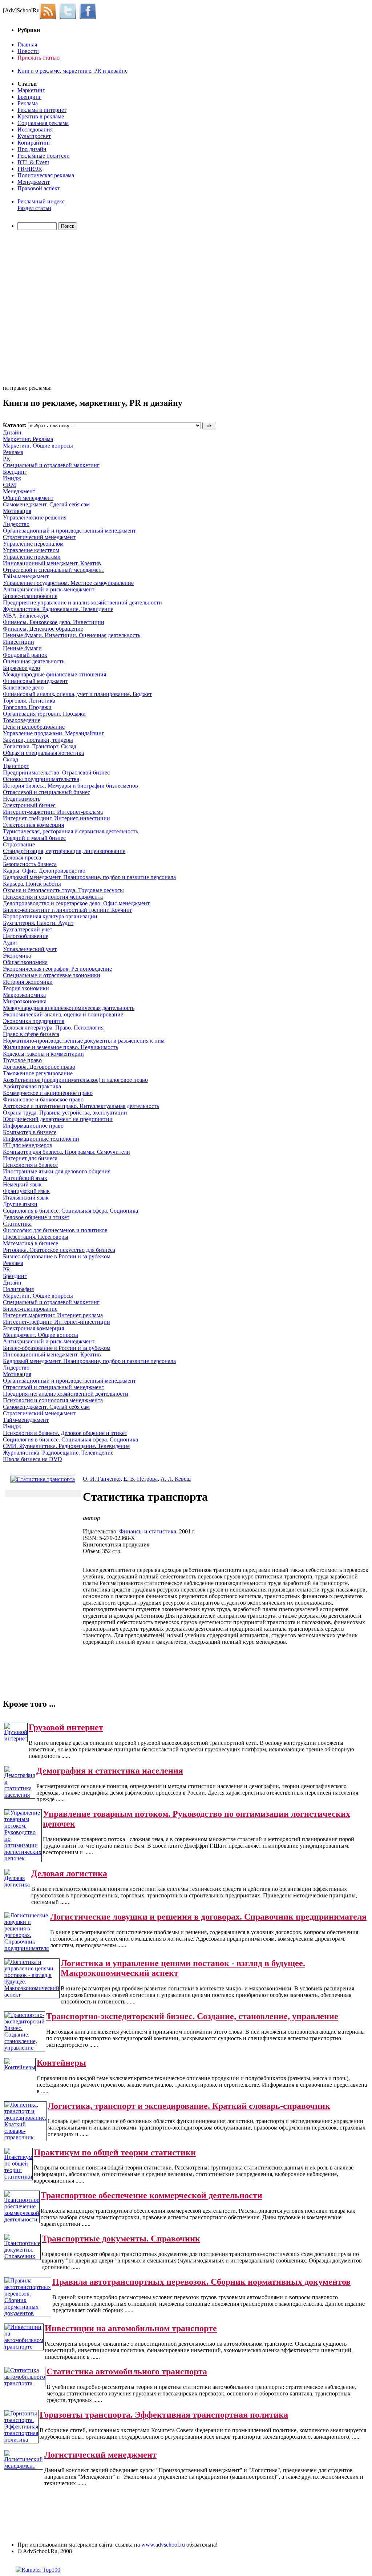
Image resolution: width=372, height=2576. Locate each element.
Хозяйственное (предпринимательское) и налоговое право (75, 1080)
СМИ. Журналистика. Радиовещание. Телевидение (66, 1446)
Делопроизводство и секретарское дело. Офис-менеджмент (76, 903)
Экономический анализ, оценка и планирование (63, 1014)
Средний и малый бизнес (34, 838)
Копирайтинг (34, 143)
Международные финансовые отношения (54, 674)
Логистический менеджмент (100, 2455)
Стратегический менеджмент (39, 537)
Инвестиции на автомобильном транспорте (131, 2328)
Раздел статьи (34, 208)
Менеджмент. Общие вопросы (41, 1335)
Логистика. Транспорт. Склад (40, 746)
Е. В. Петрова (141, 1479)
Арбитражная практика (32, 1086)
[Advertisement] (45, 308)
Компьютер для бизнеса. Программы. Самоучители (66, 1152)
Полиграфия (18, 1289)
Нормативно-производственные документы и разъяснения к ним (84, 1041)
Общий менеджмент (28, 498)
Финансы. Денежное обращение (43, 629)
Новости (28, 51)
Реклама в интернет (42, 110)
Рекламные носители (44, 156)
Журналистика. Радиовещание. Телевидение (58, 609)
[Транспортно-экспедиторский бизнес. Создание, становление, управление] (25, 2048)
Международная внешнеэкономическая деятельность (69, 1008)
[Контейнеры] (20, 2067)
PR (7, 459)
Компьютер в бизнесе (30, 1132)
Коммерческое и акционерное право (48, 1093)
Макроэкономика (24, 995)
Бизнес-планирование (30, 596)
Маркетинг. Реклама (28, 439)
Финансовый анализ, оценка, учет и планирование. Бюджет (77, 694)
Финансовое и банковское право (43, 1099)
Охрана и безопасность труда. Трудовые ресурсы (63, 890)
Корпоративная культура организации (50, 916)
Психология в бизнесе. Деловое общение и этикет (65, 1433)
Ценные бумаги (22, 648)
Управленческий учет (30, 949)
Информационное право (33, 1126)
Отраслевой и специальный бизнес (46, 792)
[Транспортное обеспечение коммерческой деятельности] (22, 2219)
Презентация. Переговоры (36, 1237)
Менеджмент (34, 182)
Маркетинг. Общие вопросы (38, 446)
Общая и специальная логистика (43, 753)
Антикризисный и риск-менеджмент (49, 589)
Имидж (12, 478)
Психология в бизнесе (30, 1165)
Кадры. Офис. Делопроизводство (44, 871)
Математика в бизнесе (31, 1243)
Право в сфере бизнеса (31, 1034)
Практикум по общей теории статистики (115, 2152)
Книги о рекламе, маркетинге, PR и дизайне (72, 71)
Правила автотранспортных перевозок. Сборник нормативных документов (201, 2282)
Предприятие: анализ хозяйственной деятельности (66, 1394)
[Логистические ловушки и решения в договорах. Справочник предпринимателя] (27, 1948)
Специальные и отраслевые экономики (52, 975)
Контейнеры (61, 2063)
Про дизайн (32, 149)
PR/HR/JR (30, 169)
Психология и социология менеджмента (53, 897)
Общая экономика (25, 962)
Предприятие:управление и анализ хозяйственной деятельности (82, 602)
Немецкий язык (22, 1184)
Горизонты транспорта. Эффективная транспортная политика (164, 2415)
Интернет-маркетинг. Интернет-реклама (53, 812)
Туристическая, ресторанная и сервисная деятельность (70, 831)
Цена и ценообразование (34, 727)
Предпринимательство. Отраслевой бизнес (56, 773)
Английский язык (25, 1178)
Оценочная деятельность (34, 661)
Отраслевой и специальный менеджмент (54, 570)
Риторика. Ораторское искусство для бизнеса (59, 1250)
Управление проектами (32, 557)
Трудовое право (22, 1060)
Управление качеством (31, 550)
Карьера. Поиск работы (32, 884)
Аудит (11, 943)
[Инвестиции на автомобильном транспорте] (24, 2347)
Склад (11, 759)
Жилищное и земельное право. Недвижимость (60, 1047)
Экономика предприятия (34, 1021)
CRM (9, 485)
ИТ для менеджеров (28, 1145)
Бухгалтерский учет (28, 929)
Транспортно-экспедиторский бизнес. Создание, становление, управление (192, 2016)
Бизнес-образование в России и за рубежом (57, 1256)
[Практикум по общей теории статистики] (18, 2177)
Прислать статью (39, 58)
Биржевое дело (21, 668)
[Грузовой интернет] (16, 1738)
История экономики (28, 982)
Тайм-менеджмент (26, 576)
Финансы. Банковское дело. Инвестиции (54, 622)
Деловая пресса (22, 858)
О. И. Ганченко (102, 1479)
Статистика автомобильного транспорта (127, 2371)
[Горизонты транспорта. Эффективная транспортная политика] (21, 2440)
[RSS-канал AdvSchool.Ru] (50, 10)
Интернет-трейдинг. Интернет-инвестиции (56, 818)
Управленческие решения (35, 517)
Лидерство (16, 524)
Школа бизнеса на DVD (33, 1459)
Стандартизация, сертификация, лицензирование (64, 851)
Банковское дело (23, 688)
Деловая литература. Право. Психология (53, 1028)
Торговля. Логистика (29, 701)
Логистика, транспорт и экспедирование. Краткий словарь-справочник (189, 2106)
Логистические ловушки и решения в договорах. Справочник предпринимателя (208, 1917)
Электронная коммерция (33, 825)
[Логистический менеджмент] (24, 2466)
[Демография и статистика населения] (20, 1795)
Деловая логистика (69, 1873)
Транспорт (16, 766)
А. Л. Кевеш (176, 1479)
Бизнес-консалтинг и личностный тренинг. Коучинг (68, 910)
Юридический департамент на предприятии (58, 1119)
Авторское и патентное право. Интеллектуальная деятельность (81, 1106)
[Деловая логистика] (17, 1885)
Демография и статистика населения (110, 1771)
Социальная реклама (43, 123)
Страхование (19, 844)
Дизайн (12, 432)
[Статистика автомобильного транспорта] (25, 2383)
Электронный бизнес (29, 805)
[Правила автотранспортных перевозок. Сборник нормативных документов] (28, 2313)
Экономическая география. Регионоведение (57, 969)
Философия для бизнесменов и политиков (55, 1230)
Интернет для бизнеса (30, 1158)
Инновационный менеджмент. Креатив (52, 563)
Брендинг (29, 97)
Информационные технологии (41, 1139)
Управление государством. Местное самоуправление (68, 583)
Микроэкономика (25, 1001)
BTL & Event (33, 162)
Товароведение (22, 720)
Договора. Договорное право (39, 1067)
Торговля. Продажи (27, 707)
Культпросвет (34, 136)
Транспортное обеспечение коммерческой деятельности (151, 2195)
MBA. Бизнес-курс (26, 616)
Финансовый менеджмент (35, 681)
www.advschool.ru (163, 2545)
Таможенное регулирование (38, 1073)
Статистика (17, 1224)
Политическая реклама (46, 175)
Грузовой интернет (66, 1727)
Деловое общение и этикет (36, 1217)
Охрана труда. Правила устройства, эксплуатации (65, 1113)
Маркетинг (31, 90)
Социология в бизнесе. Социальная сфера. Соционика (70, 1211)
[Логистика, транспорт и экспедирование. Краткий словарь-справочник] (25, 2137)
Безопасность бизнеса (30, 864)
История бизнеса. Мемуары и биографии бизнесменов (70, 786)
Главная (27, 45)
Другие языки (20, 1204)
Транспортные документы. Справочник (121, 2239)
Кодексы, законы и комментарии (43, 1054)
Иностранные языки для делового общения (57, 1171)
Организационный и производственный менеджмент (69, 531)
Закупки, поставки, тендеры (38, 740)
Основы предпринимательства (41, 779)
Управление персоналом (33, 544)
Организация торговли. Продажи (44, 714)
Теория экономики (26, 988)
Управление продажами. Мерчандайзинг (54, 733)
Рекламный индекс (41, 201)
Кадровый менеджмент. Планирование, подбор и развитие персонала (89, 877)
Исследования (35, 130)
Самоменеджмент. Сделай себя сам (46, 504)
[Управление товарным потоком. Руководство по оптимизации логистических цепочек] (23, 1858)
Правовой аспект (39, 188)
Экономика (17, 956)
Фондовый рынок (25, 655)
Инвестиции (19, 642)
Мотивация (17, 511)
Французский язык (26, 1191)
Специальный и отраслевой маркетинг (51, 465)
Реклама (28, 103)
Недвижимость (22, 799)
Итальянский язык (26, 1198)
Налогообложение (26, 936)
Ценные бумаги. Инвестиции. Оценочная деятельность (72, 635)
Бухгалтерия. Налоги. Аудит (38, 923)
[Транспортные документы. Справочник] (22, 2256)
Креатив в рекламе (41, 116)
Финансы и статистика (148, 1531)
